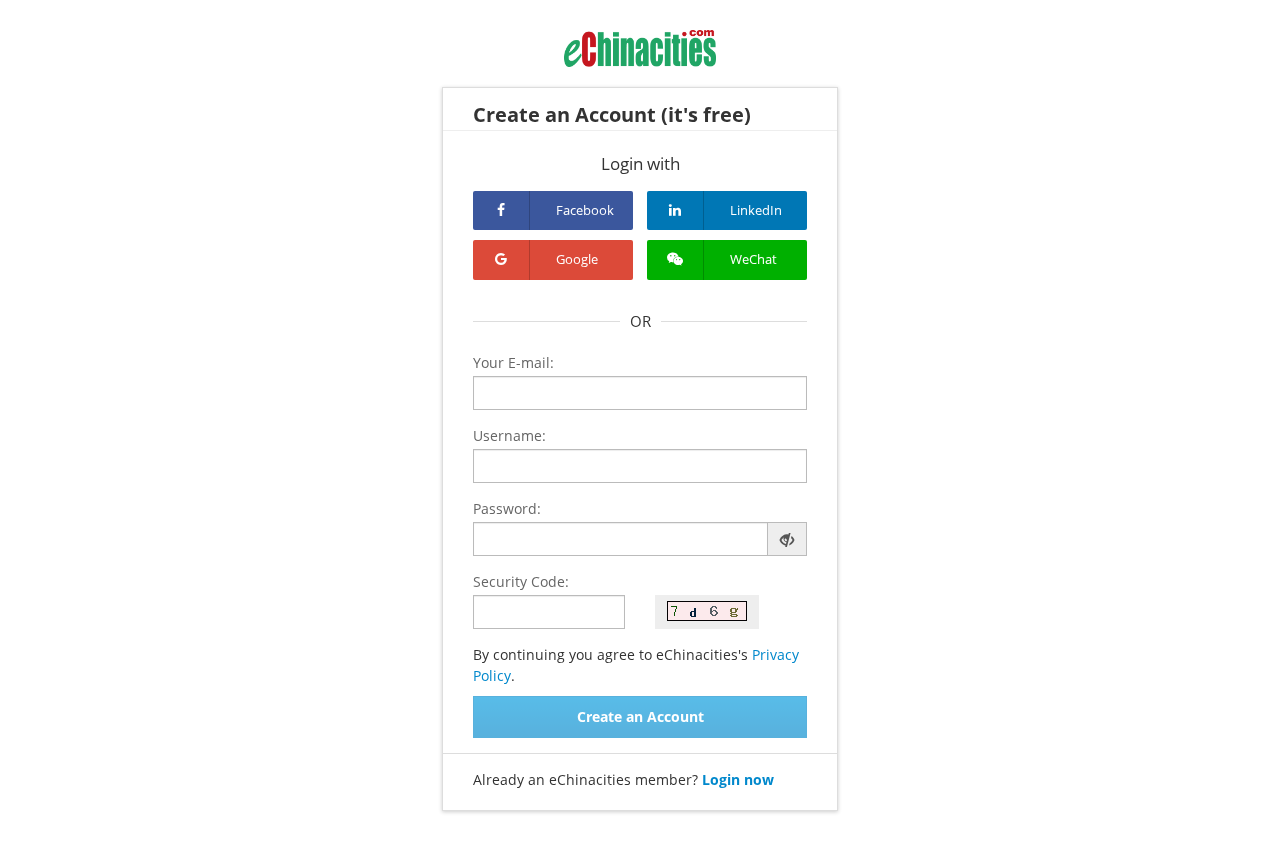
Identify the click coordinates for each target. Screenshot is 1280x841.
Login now (738, 779)
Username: (509, 435)
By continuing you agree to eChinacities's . (636, 665)
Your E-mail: (513, 362)
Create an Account (640, 716)
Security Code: (521, 581)
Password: (507, 508)
